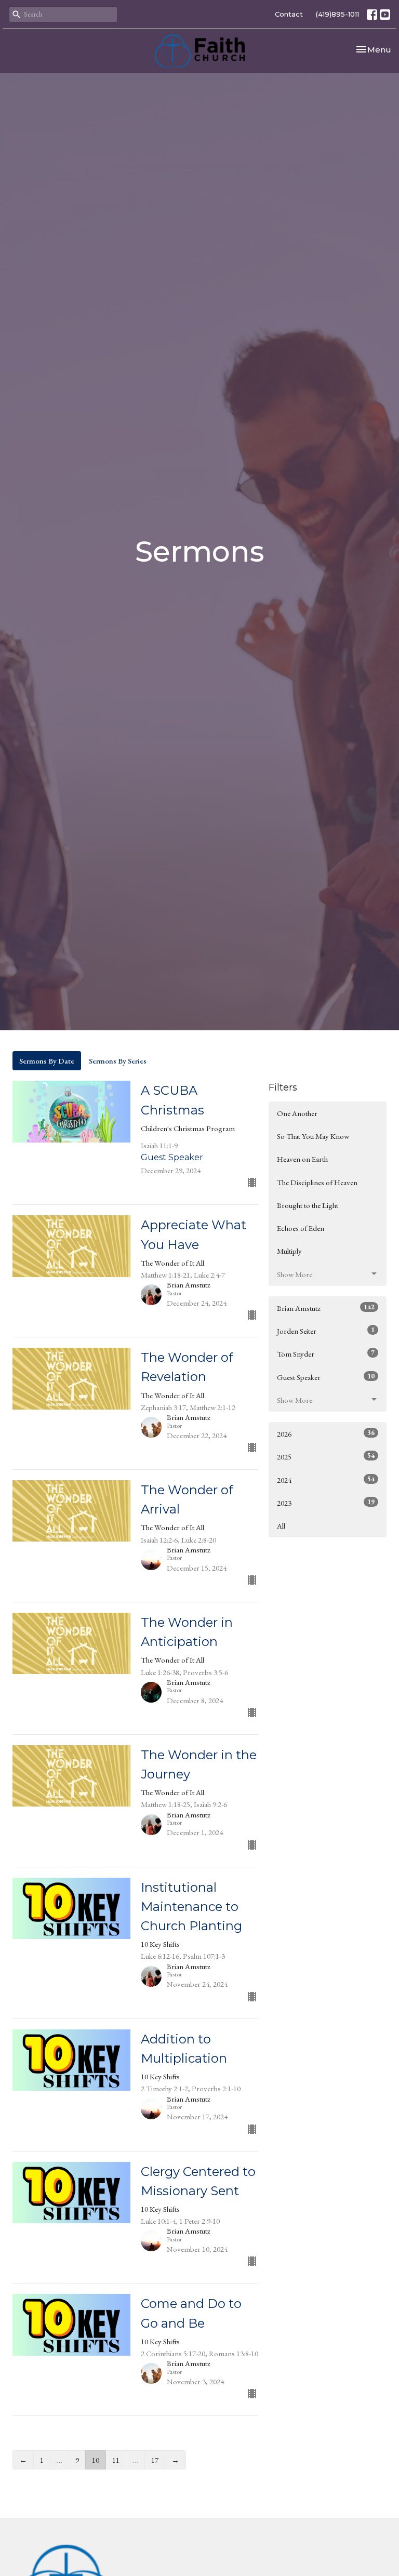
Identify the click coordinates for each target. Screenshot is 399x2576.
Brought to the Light (308, 1205)
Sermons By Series (118, 1061)
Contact (289, 14)
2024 (326, 1480)
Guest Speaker (326, 1377)
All (281, 1526)
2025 (326, 1456)
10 (96, 2460)
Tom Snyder (326, 1353)
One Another (297, 1113)
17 (155, 2460)
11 (116, 2460)
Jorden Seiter (326, 1331)
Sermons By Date (47, 1061)
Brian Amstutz (326, 1308)
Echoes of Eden (301, 1228)
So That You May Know (313, 1136)
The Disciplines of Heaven (317, 1182)
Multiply (289, 1251)
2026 (326, 1433)
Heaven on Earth (302, 1159)
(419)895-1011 (337, 14)
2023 (326, 1503)
